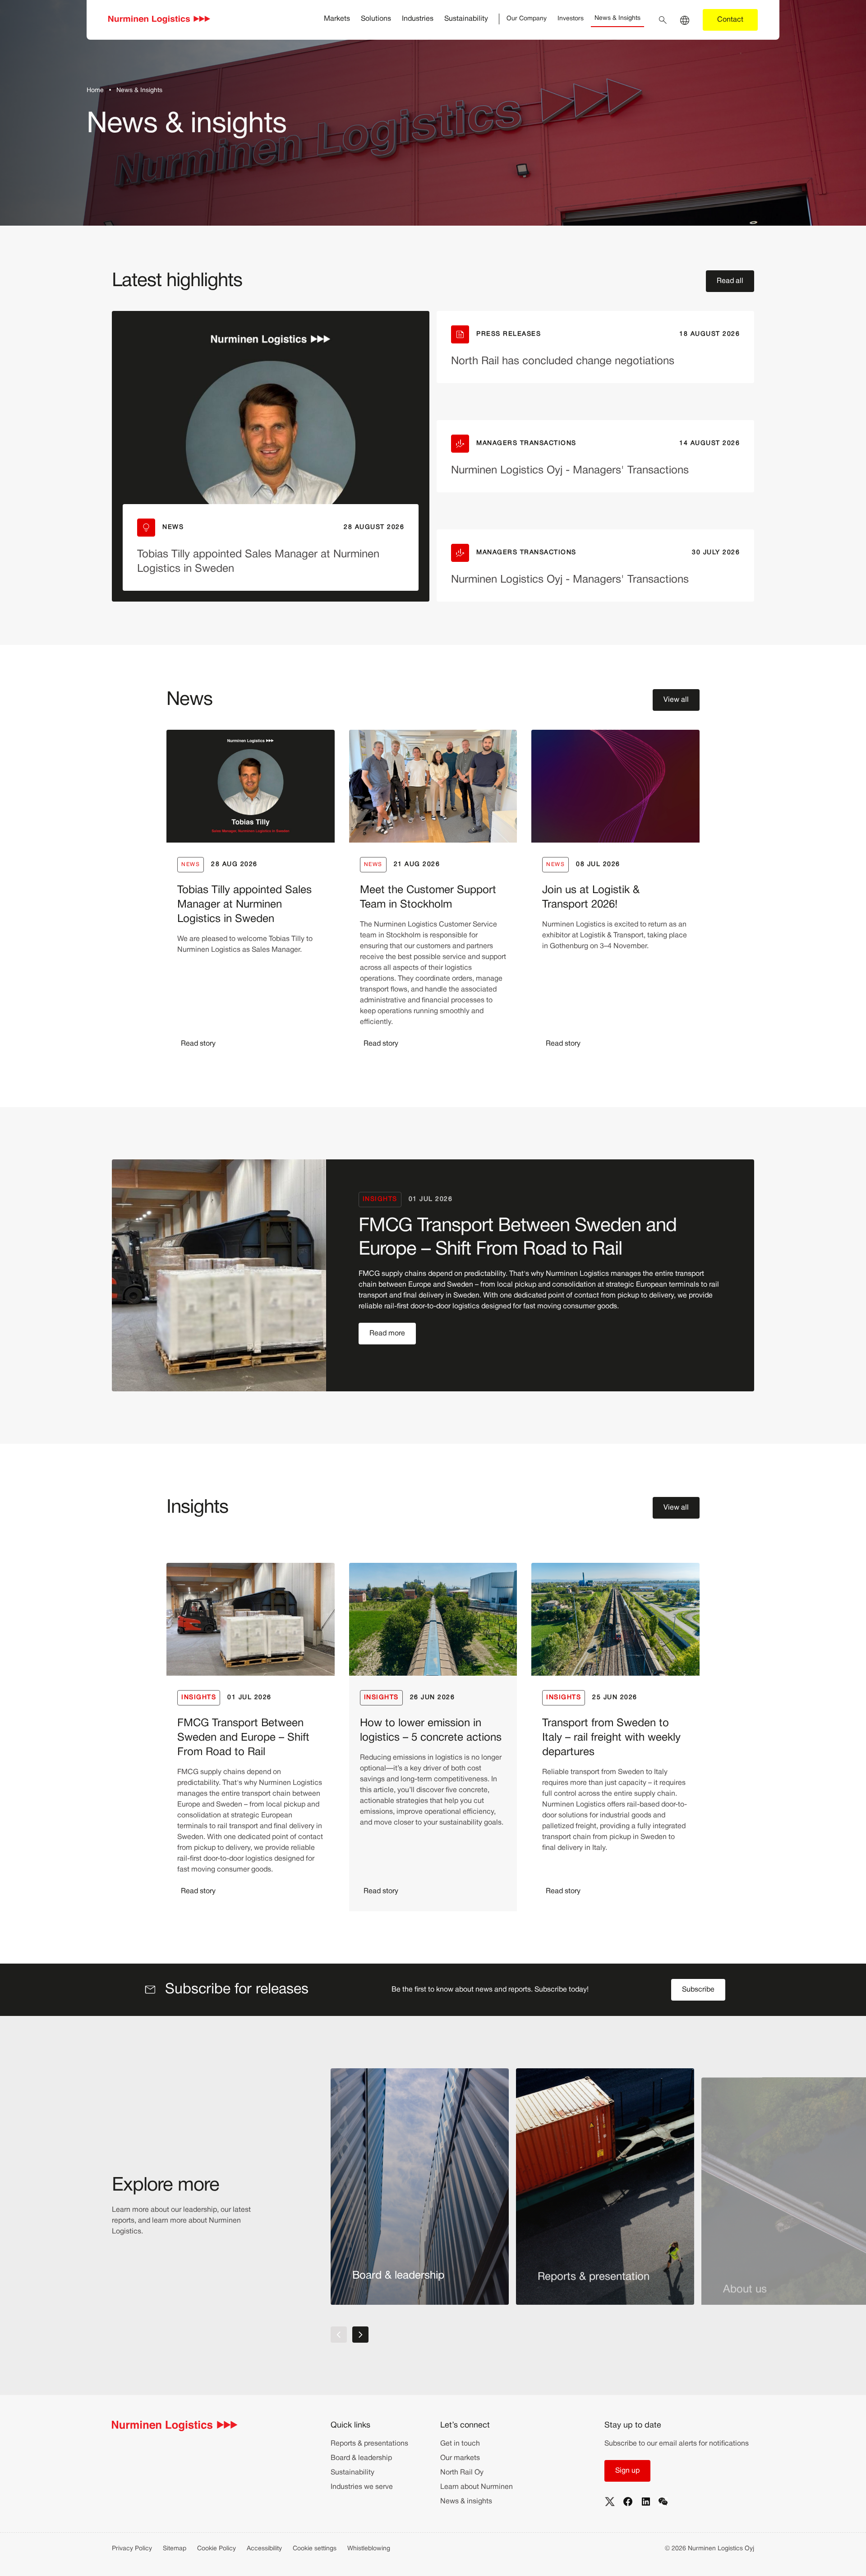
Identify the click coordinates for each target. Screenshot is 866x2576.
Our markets (460, 2458)
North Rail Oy (462, 2473)
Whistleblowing (369, 2549)
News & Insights (617, 18)
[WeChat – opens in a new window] (663, 2502)
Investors (571, 19)
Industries (418, 19)
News (191, 864)
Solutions (376, 19)
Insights (380, 1199)
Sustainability (466, 19)
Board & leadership (361, 2458)
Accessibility (264, 2549)
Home (95, 90)
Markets (337, 19)
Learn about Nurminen (477, 2487)
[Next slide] (360, 2335)
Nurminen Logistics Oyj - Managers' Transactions (570, 471)
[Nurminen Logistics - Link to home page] (159, 20)
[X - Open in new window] (610, 2502)
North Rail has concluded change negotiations (563, 361)
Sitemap (175, 2549)
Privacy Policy (132, 2549)
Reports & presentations (369, 2444)
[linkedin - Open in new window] (646, 2502)
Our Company (527, 19)
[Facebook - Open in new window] (628, 2502)
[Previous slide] (339, 2335)
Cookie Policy (216, 2549)
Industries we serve (362, 2487)
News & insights (466, 2502)
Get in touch (460, 2444)
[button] (730, 281)
